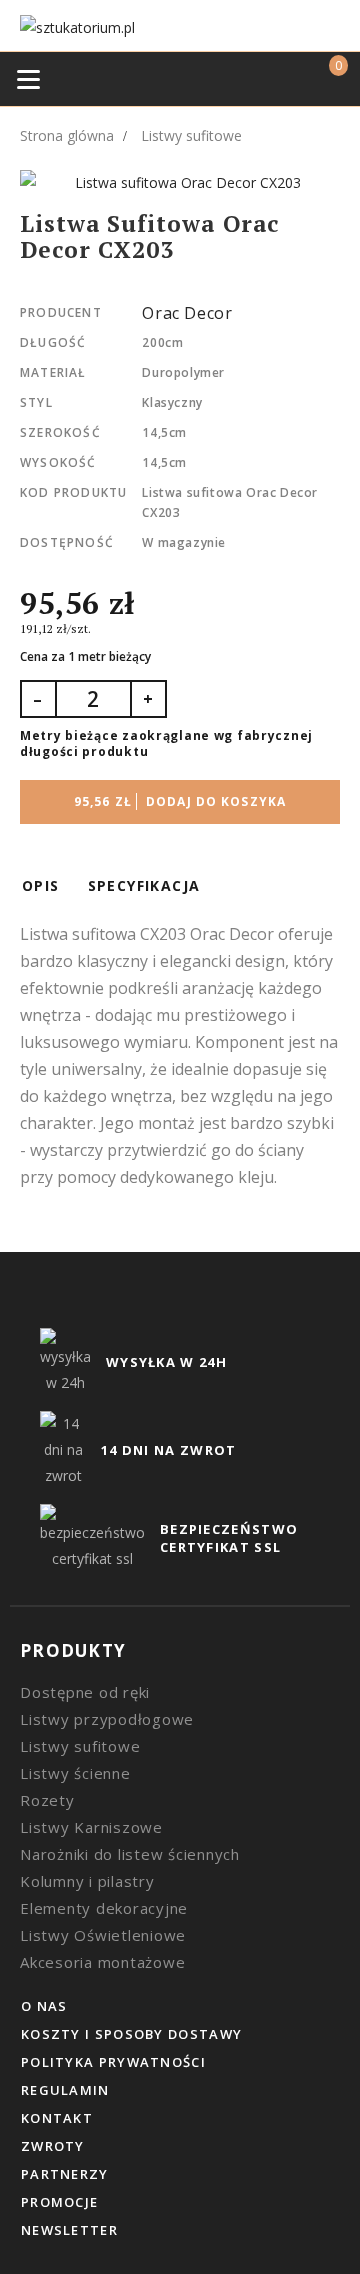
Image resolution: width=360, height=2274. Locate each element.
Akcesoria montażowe (102, 1962)
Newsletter (69, 2230)
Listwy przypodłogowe (107, 1719)
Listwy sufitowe (80, 1746)
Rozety (47, 1800)
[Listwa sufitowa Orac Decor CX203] (180, 183)
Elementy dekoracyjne (104, 1908)
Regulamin (65, 2090)
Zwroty (53, 2146)
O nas (44, 2006)
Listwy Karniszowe (91, 1827)
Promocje (59, 2202)
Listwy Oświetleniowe (103, 1935)
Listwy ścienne (75, 1773)
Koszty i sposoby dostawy (131, 2034)
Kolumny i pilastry (87, 1881)
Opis (41, 885)
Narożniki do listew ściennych (130, 1854)
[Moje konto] (285, 78)
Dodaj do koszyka (180, 801)
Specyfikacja (144, 885)
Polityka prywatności (113, 2062)
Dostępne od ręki (85, 1692)
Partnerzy (65, 2174)
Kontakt (57, 2118)
